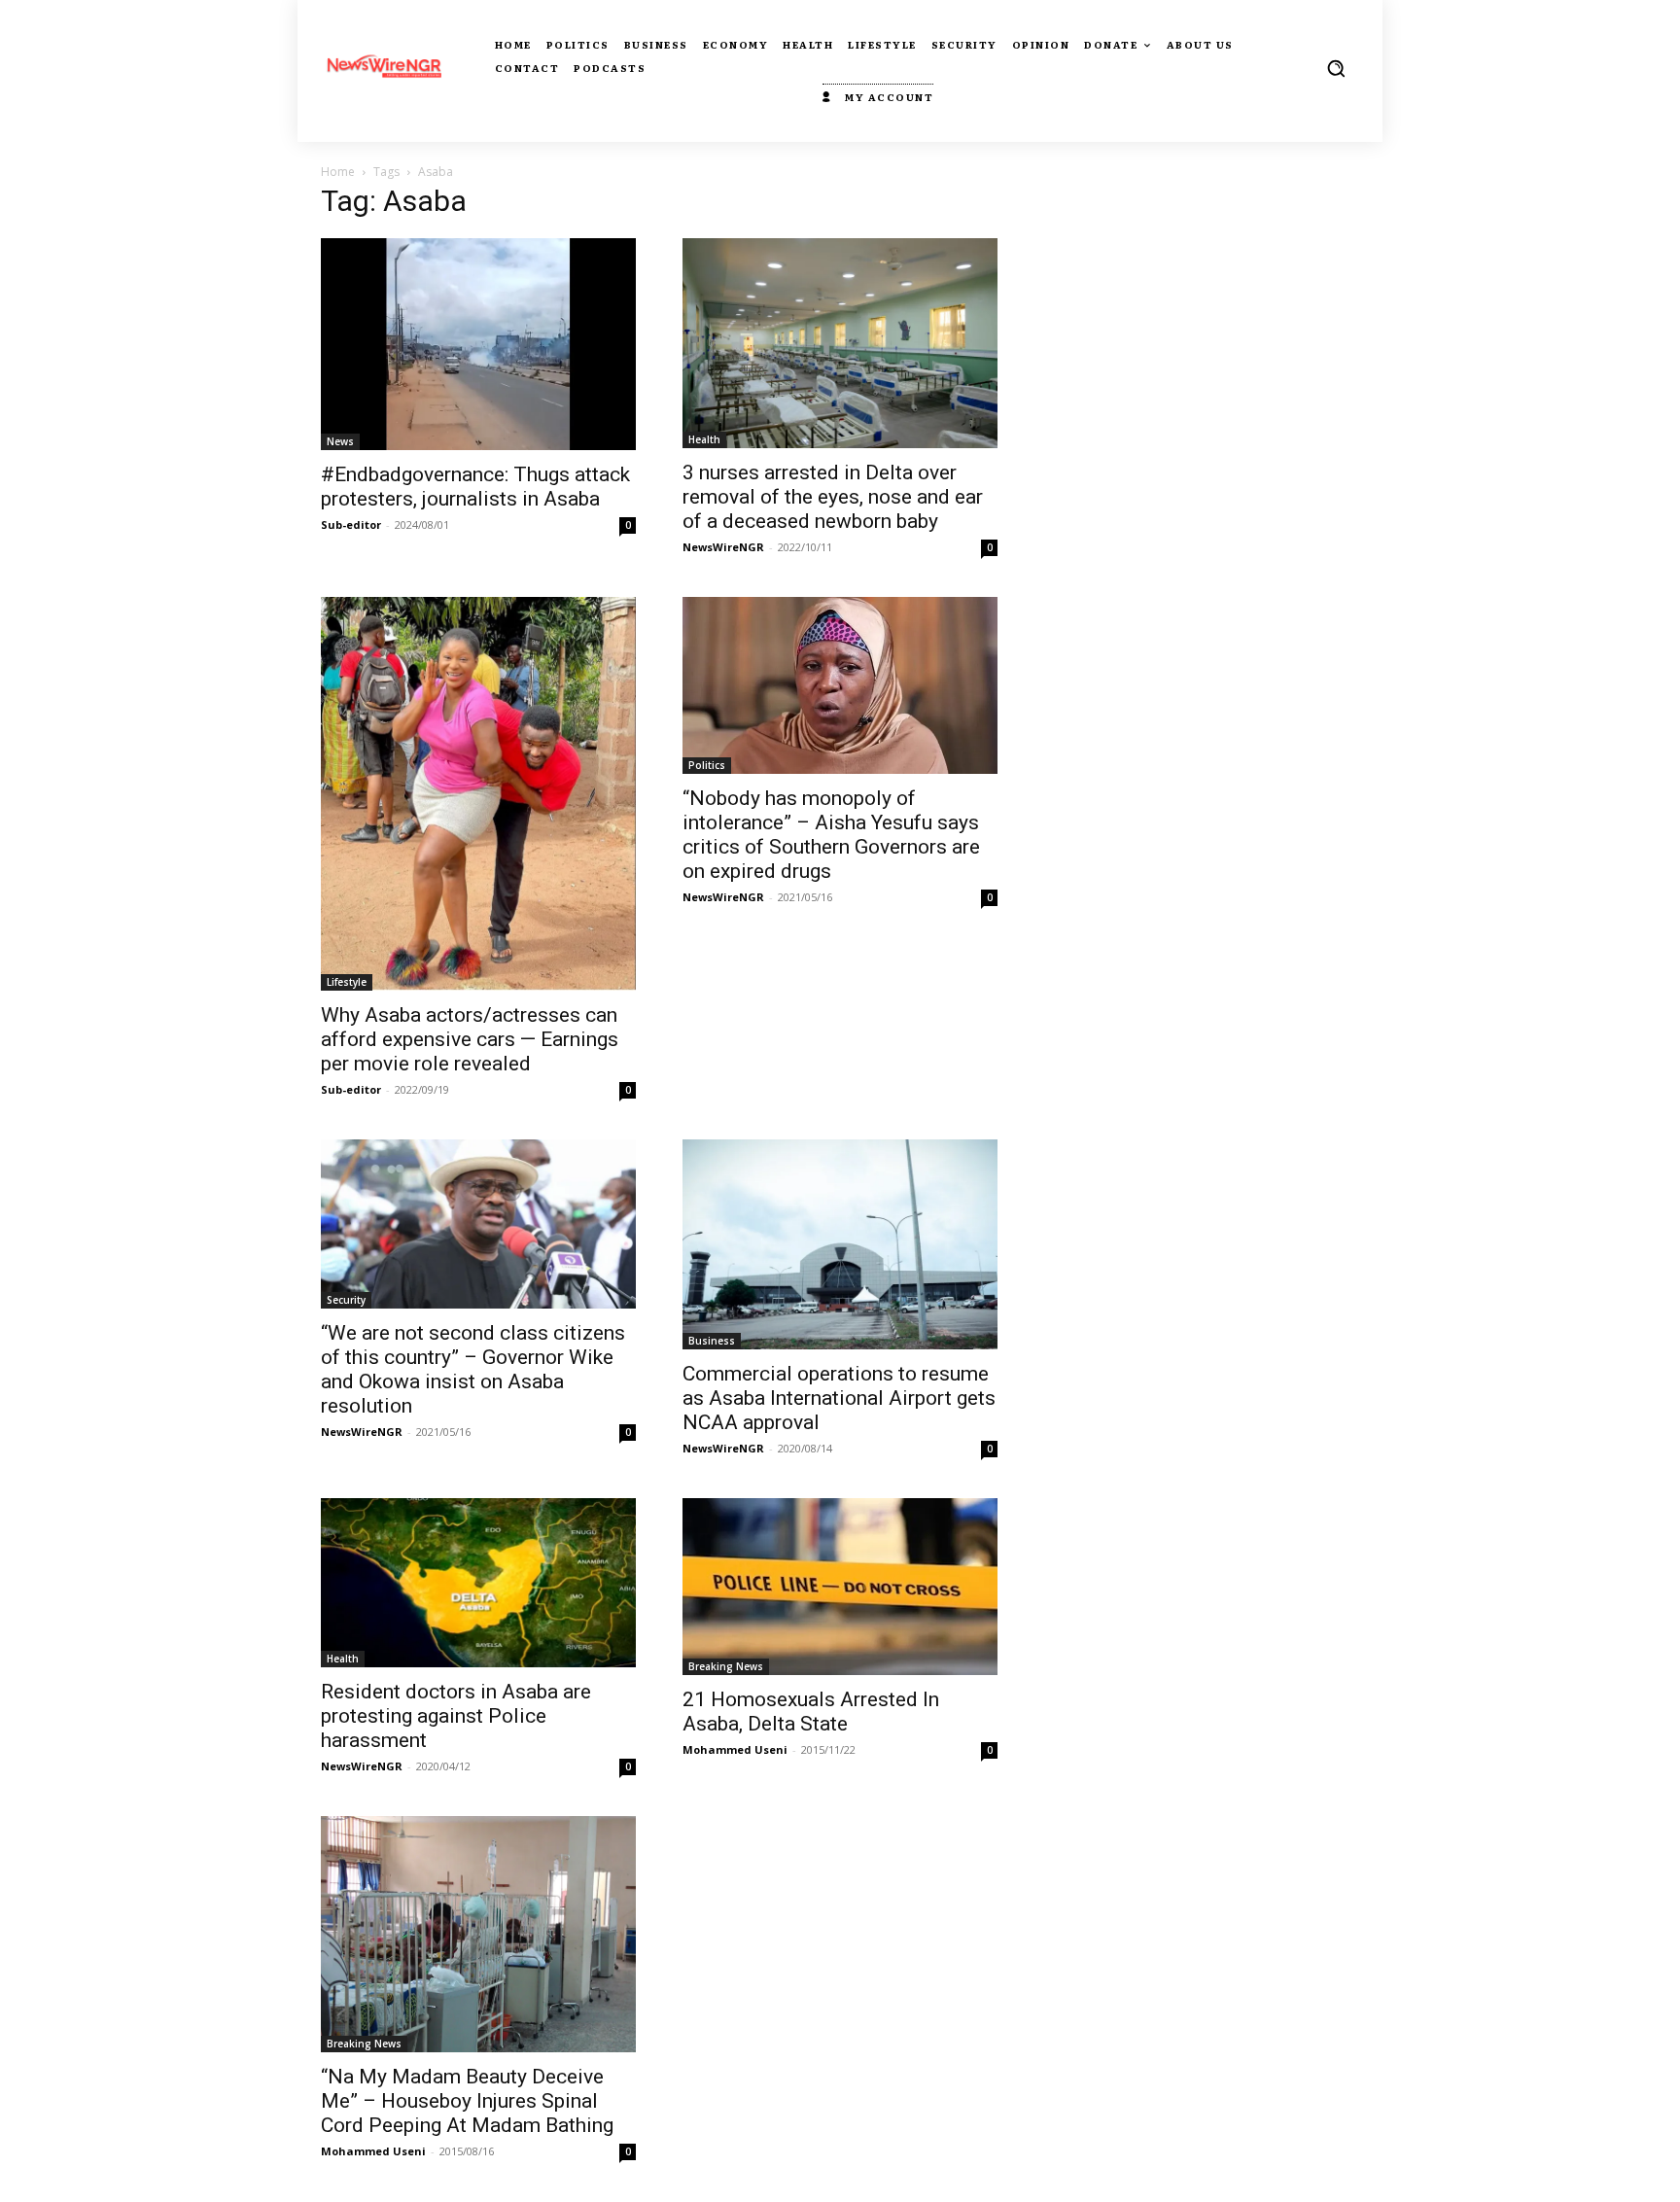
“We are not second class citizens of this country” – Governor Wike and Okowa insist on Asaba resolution (473, 1369)
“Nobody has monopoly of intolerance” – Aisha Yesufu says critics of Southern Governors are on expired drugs (831, 835)
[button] (1336, 68)
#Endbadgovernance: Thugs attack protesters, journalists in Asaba (475, 487)
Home (338, 172)
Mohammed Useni (735, 1749)
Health (704, 439)
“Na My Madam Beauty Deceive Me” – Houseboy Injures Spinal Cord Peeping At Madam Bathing (467, 2101)
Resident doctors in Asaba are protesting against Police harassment (456, 1716)
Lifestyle (347, 982)
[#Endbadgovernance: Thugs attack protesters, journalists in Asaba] (478, 344)
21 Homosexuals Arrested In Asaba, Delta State (811, 1712)
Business (712, 1341)
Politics (707, 765)
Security (346, 1300)
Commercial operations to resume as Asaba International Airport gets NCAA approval (839, 1398)
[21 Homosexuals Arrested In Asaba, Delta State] (840, 1587)
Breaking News (726, 1666)
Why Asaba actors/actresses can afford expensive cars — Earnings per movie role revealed (470, 1039)
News (340, 441)
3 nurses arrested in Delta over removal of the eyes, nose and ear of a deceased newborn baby (833, 497)
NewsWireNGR (723, 547)
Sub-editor (351, 524)
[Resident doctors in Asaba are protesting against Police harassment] (478, 1583)
